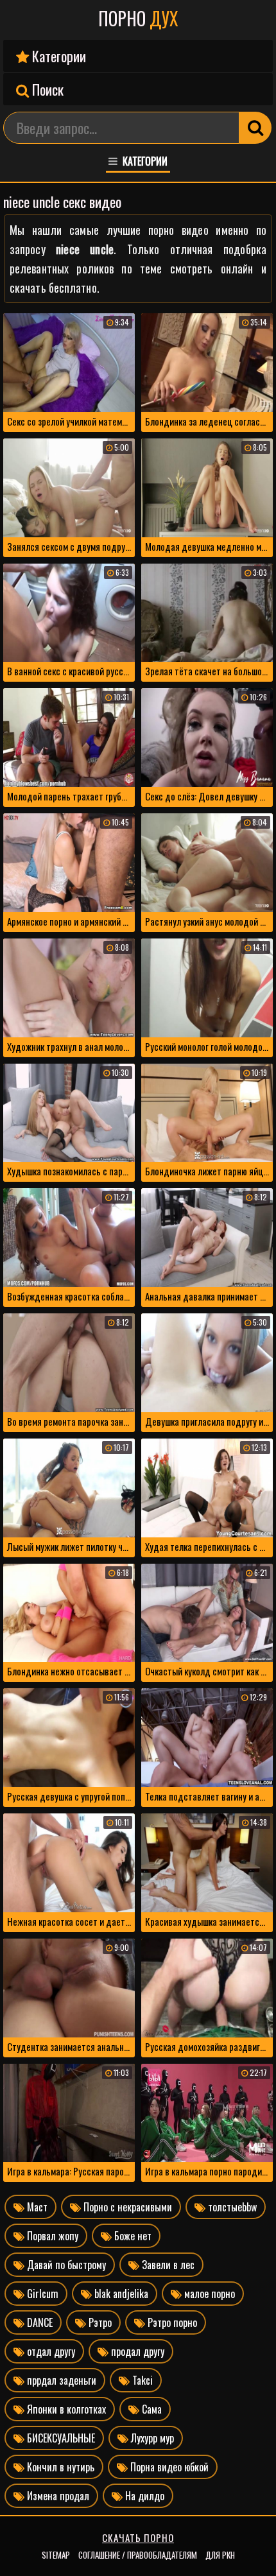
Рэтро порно (171, 2322)
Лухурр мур (151, 2438)
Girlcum (41, 2294)
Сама (151, 2409)
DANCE (39, 2322)
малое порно (208, 2294)
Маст (36, 2207)
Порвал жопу (51, 2236)
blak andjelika (120, 2294)
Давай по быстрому (65, 2265)
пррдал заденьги (60, 2380)
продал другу (136, 2351)
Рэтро (99, 2322)
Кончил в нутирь (59, 2467)
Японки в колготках (65, 2409)
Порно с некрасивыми (126, 2207)
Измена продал (57, 2496)
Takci (141, 2380)
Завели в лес (167, 2265)
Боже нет (132, 2236)
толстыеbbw (231, 2207)
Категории (57, 56)
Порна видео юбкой (168, 2467)
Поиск (46, 89)
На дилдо (143, 2496)
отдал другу (50, 2351)
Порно (138, 19)
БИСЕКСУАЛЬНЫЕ (60, 2438)
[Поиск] (255, 128)
